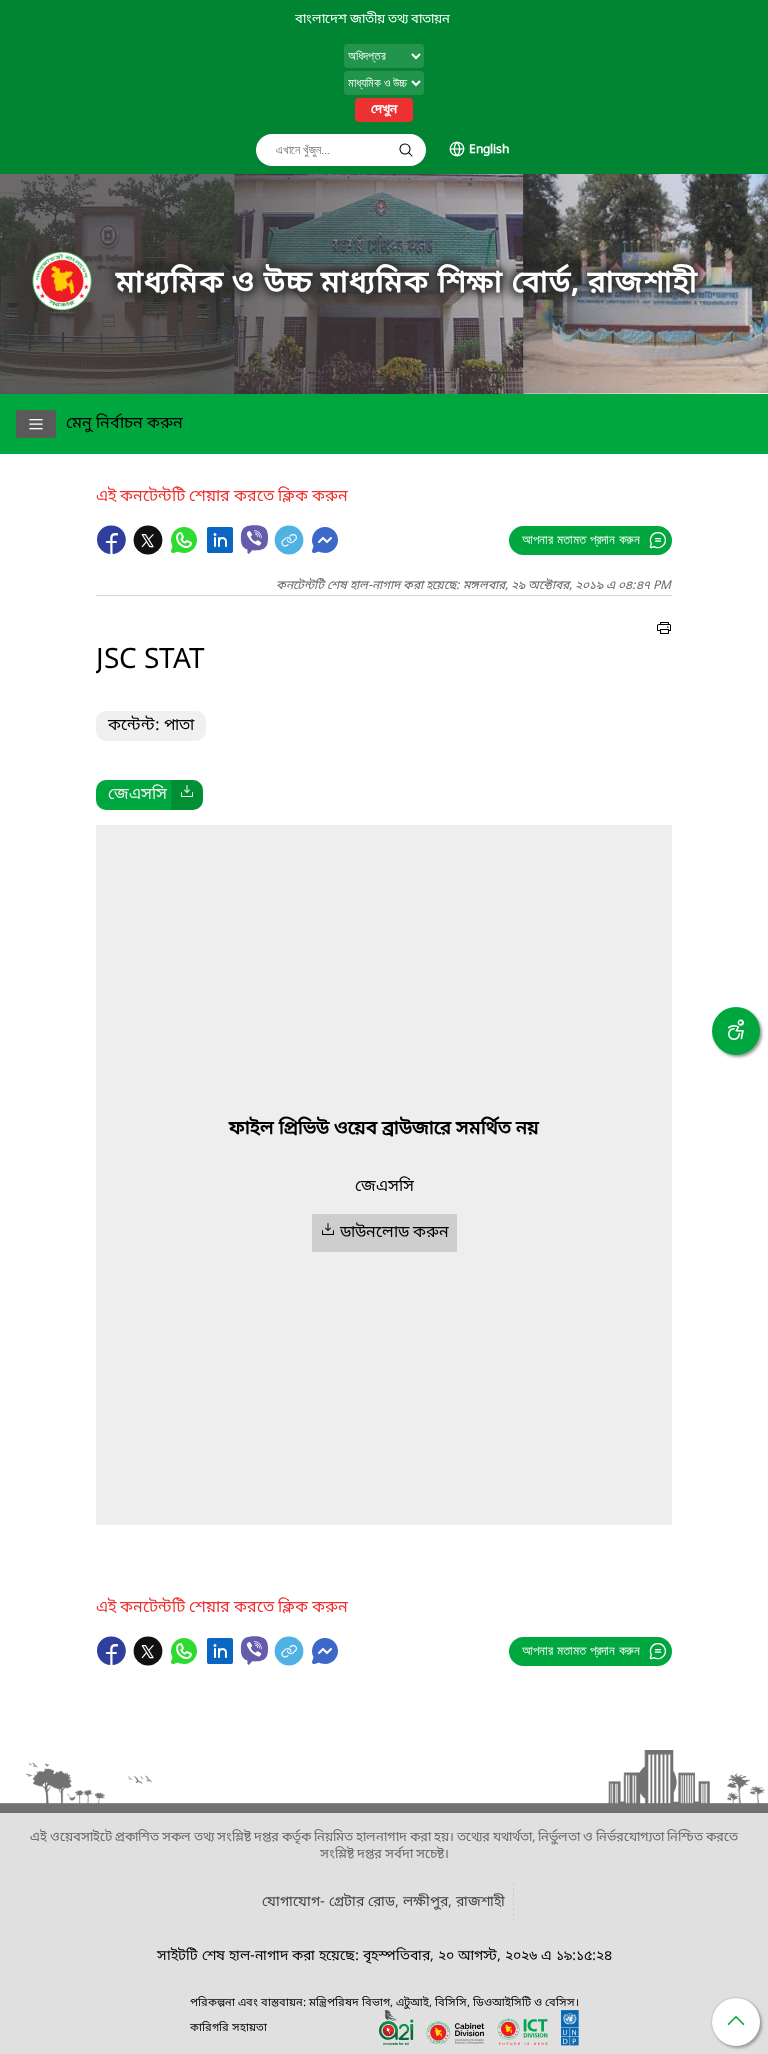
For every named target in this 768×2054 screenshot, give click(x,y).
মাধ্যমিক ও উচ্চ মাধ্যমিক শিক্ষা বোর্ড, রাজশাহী (407, 284)
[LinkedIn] (222, 550)
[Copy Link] (291, 550)
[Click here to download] (187, 795)
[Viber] (254, 539)
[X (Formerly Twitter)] (150, 550)
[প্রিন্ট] (664, 631)
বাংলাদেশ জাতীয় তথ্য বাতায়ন (372, 19)
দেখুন (384, 110)
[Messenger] (325, 550)
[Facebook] (114, 550)
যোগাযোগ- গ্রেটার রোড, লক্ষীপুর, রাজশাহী (383, 1902)
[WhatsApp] (186, 550)
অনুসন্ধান (406, 150)
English (489, 150)
